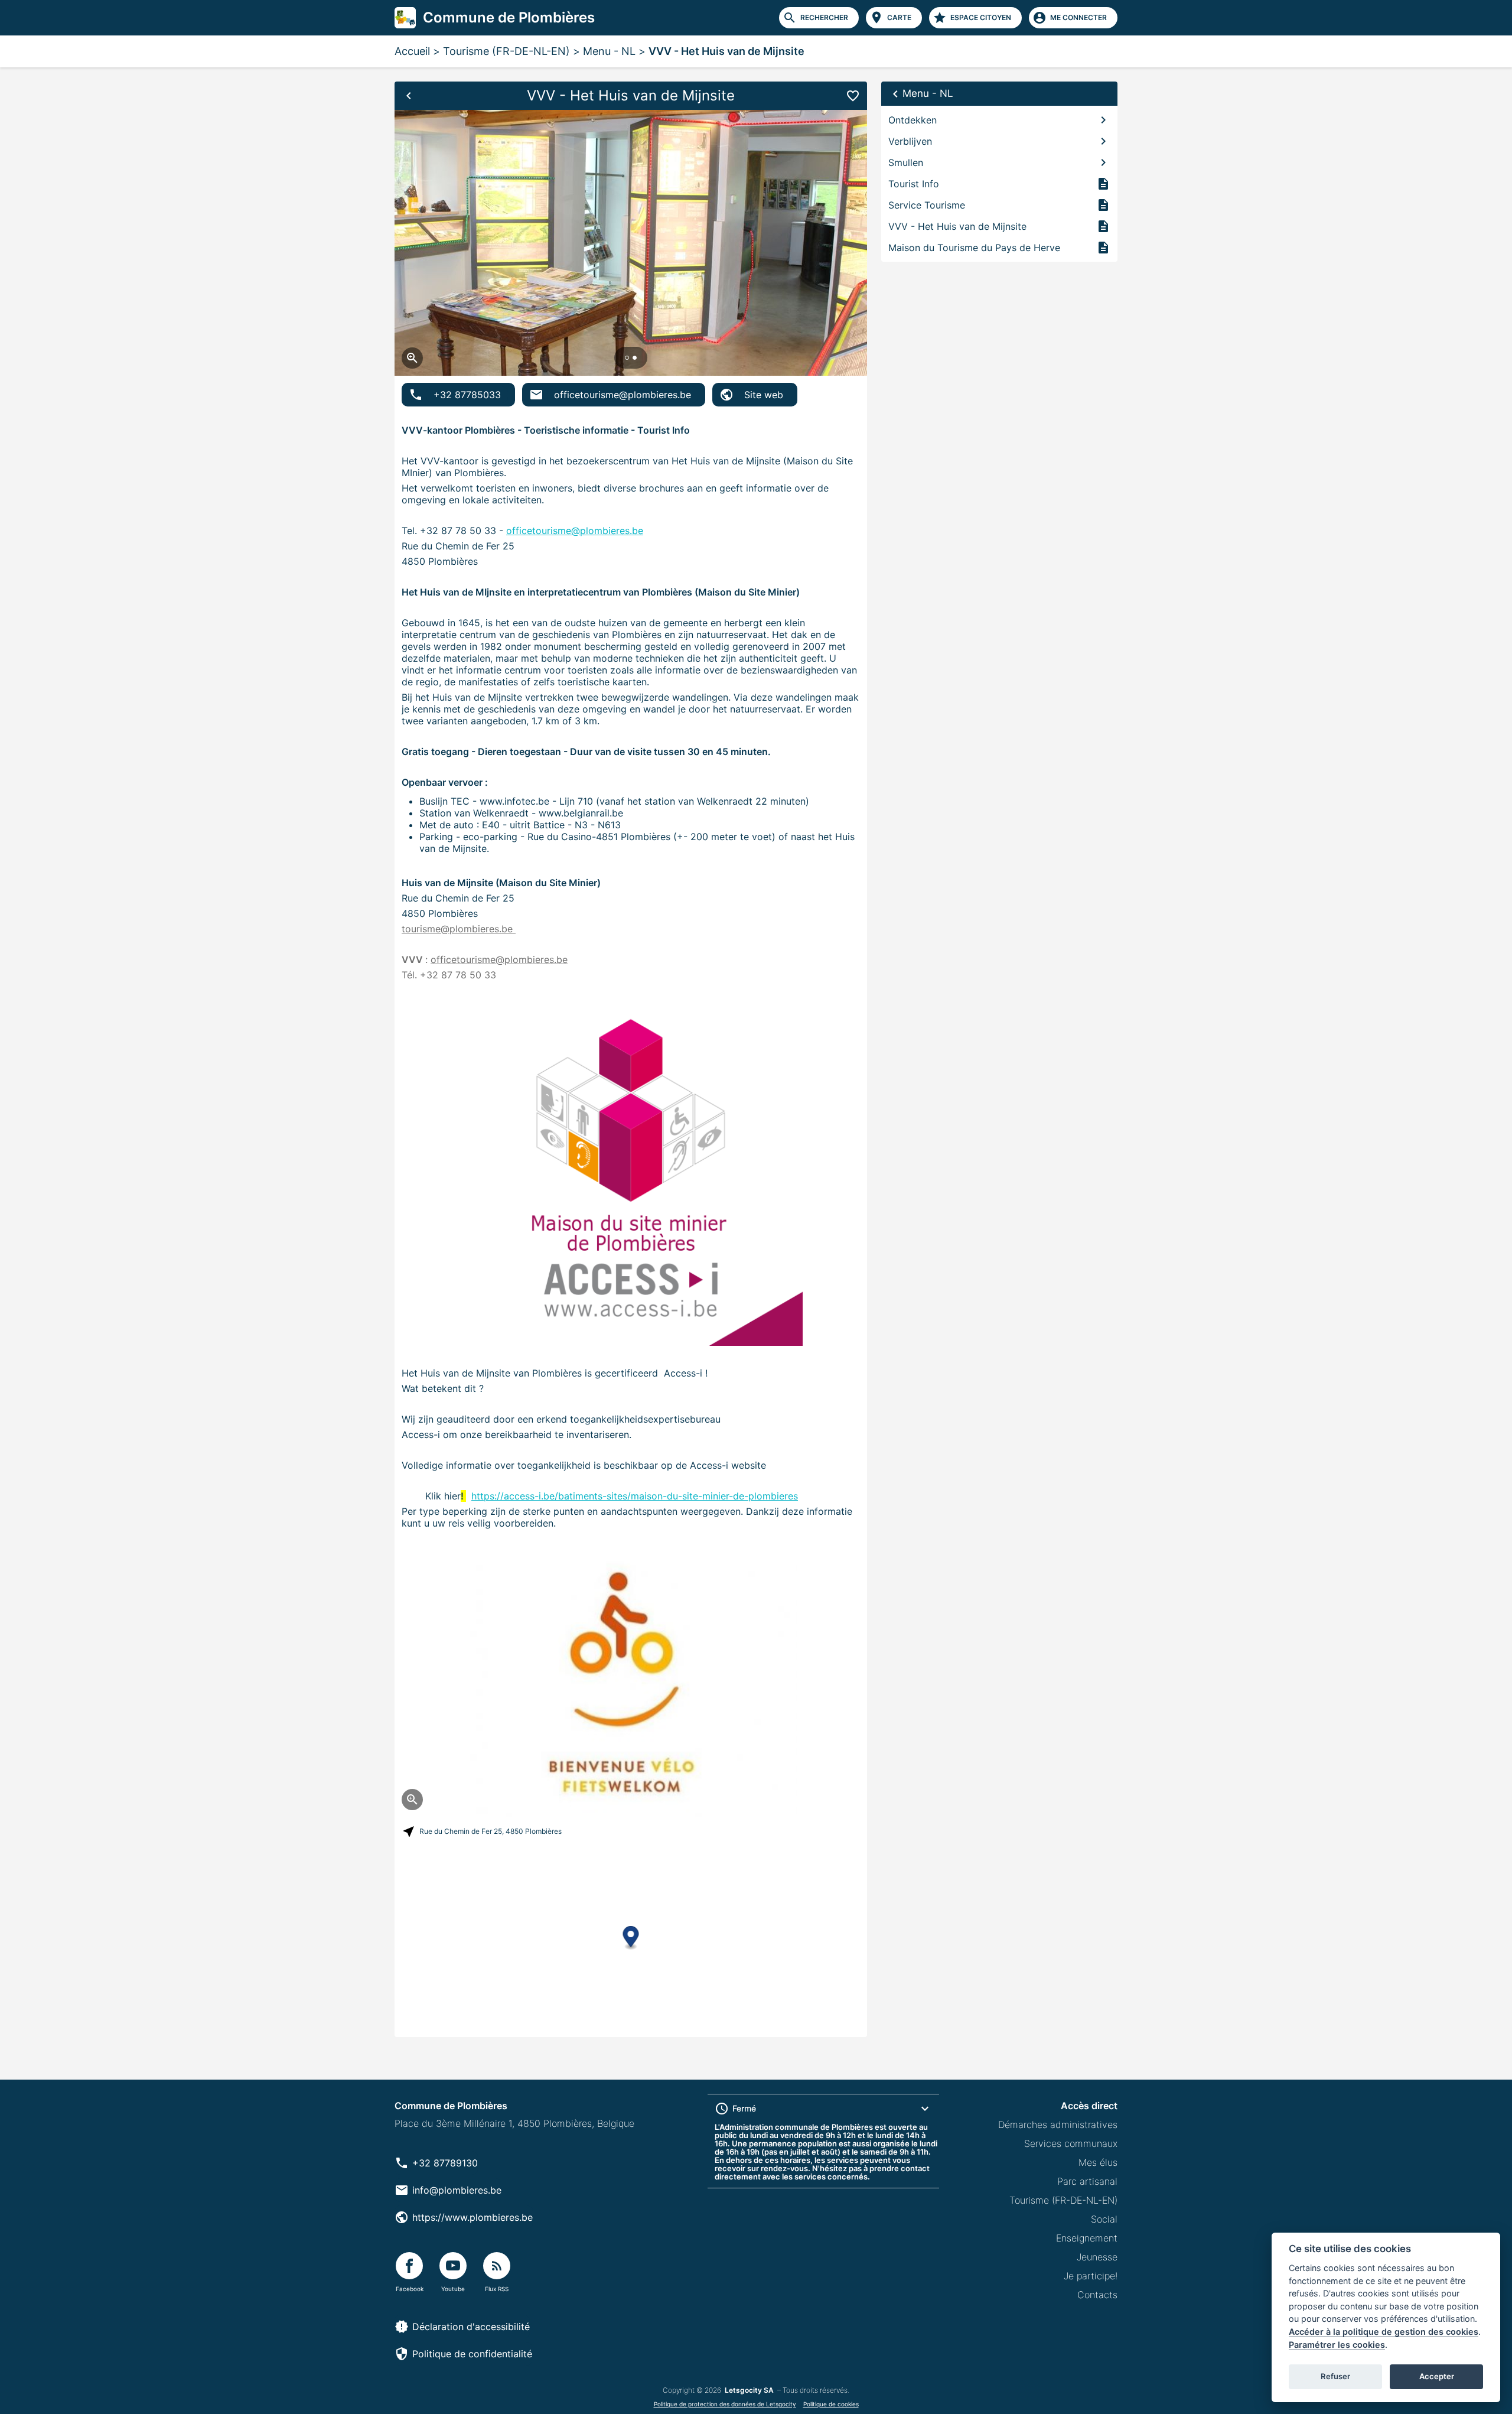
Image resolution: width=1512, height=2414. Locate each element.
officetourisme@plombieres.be (575, 531)
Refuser (1335, 2376)
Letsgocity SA (749, 2390)
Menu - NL (609, 51)
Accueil (412, 51)
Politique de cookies (831, 2404)
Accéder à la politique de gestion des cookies (1384, 2332)
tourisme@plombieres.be (459, 929)
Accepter (1437, 2376)
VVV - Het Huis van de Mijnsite (726, 51)
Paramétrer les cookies (1337, 2345)
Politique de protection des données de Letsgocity (725, 2404)
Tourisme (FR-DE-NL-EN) (506, 51)
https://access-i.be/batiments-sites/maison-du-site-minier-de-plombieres (635, 1496)
